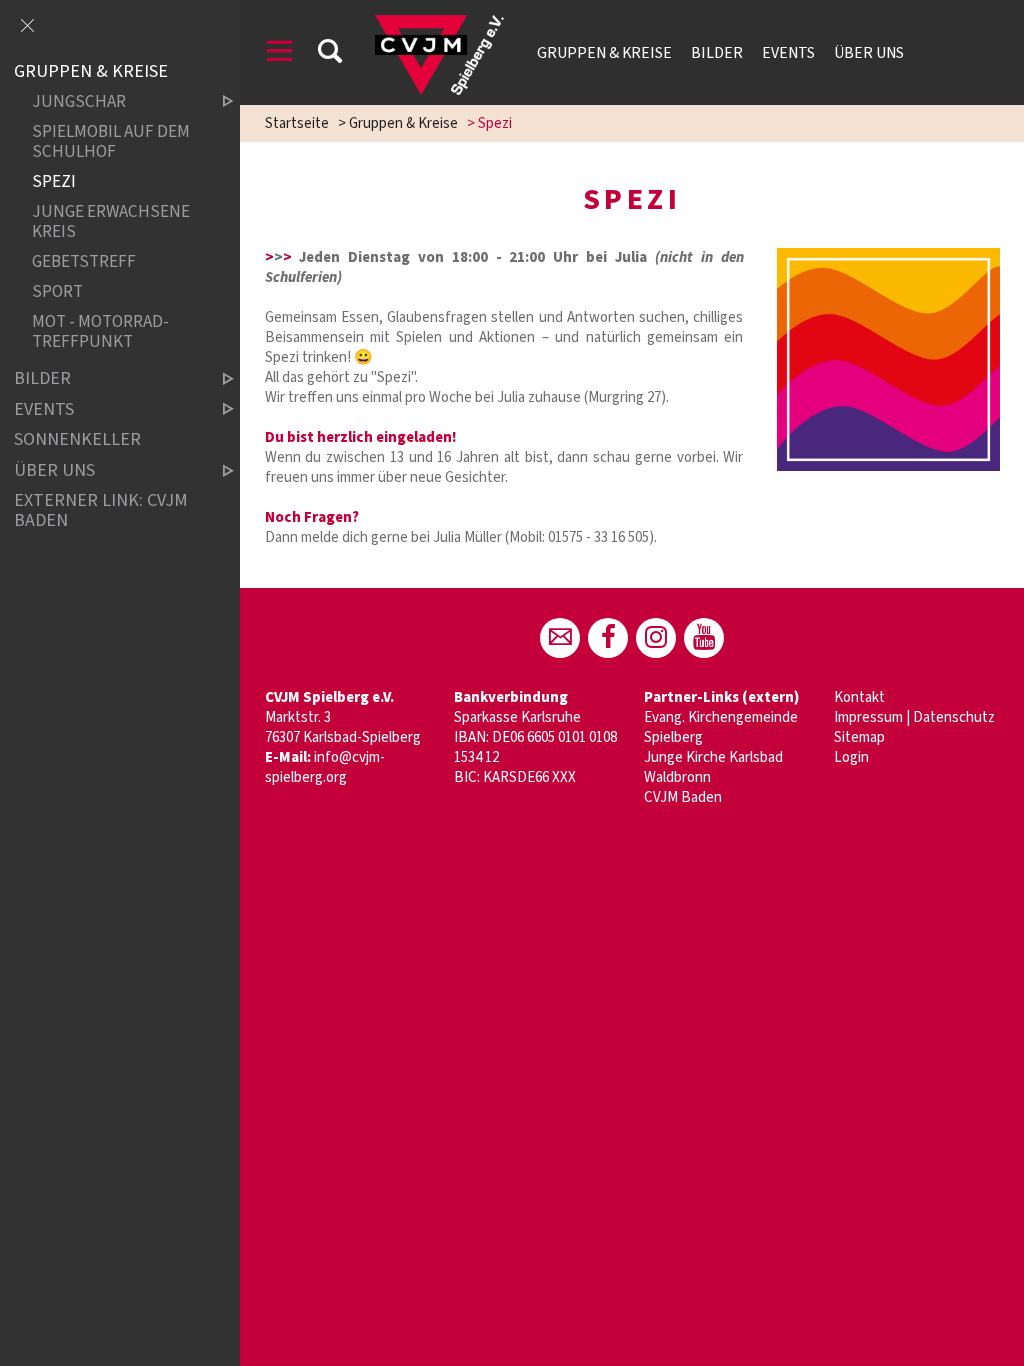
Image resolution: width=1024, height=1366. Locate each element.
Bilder (717, 53)
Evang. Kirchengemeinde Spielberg (721, 727)
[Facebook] (608, 638)
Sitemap (859, 737)
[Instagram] (656, 638)
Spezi (54, 181)
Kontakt (859, 697)
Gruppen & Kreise (604, 53)
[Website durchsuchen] (330, 54)
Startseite (297, 123)
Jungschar (79, 102)
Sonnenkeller (77, 440)
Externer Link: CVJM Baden (101, 511)
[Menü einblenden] (280, 54)
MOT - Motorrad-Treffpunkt (100, 331)
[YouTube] (704, 638)
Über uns (869, 53)
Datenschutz (954, 717)
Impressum (868, 717)
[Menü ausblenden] (27, 27)
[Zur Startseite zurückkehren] (439, 24)
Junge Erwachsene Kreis (111, 221)
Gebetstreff (84, 261)
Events (788, 53)
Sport (57, 291)
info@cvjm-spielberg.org (325, 767)
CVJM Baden (683, 797)
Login (851, 757)
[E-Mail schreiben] (560, 638)
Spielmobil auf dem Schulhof (111, 142)
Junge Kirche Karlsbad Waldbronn (713, 767)
